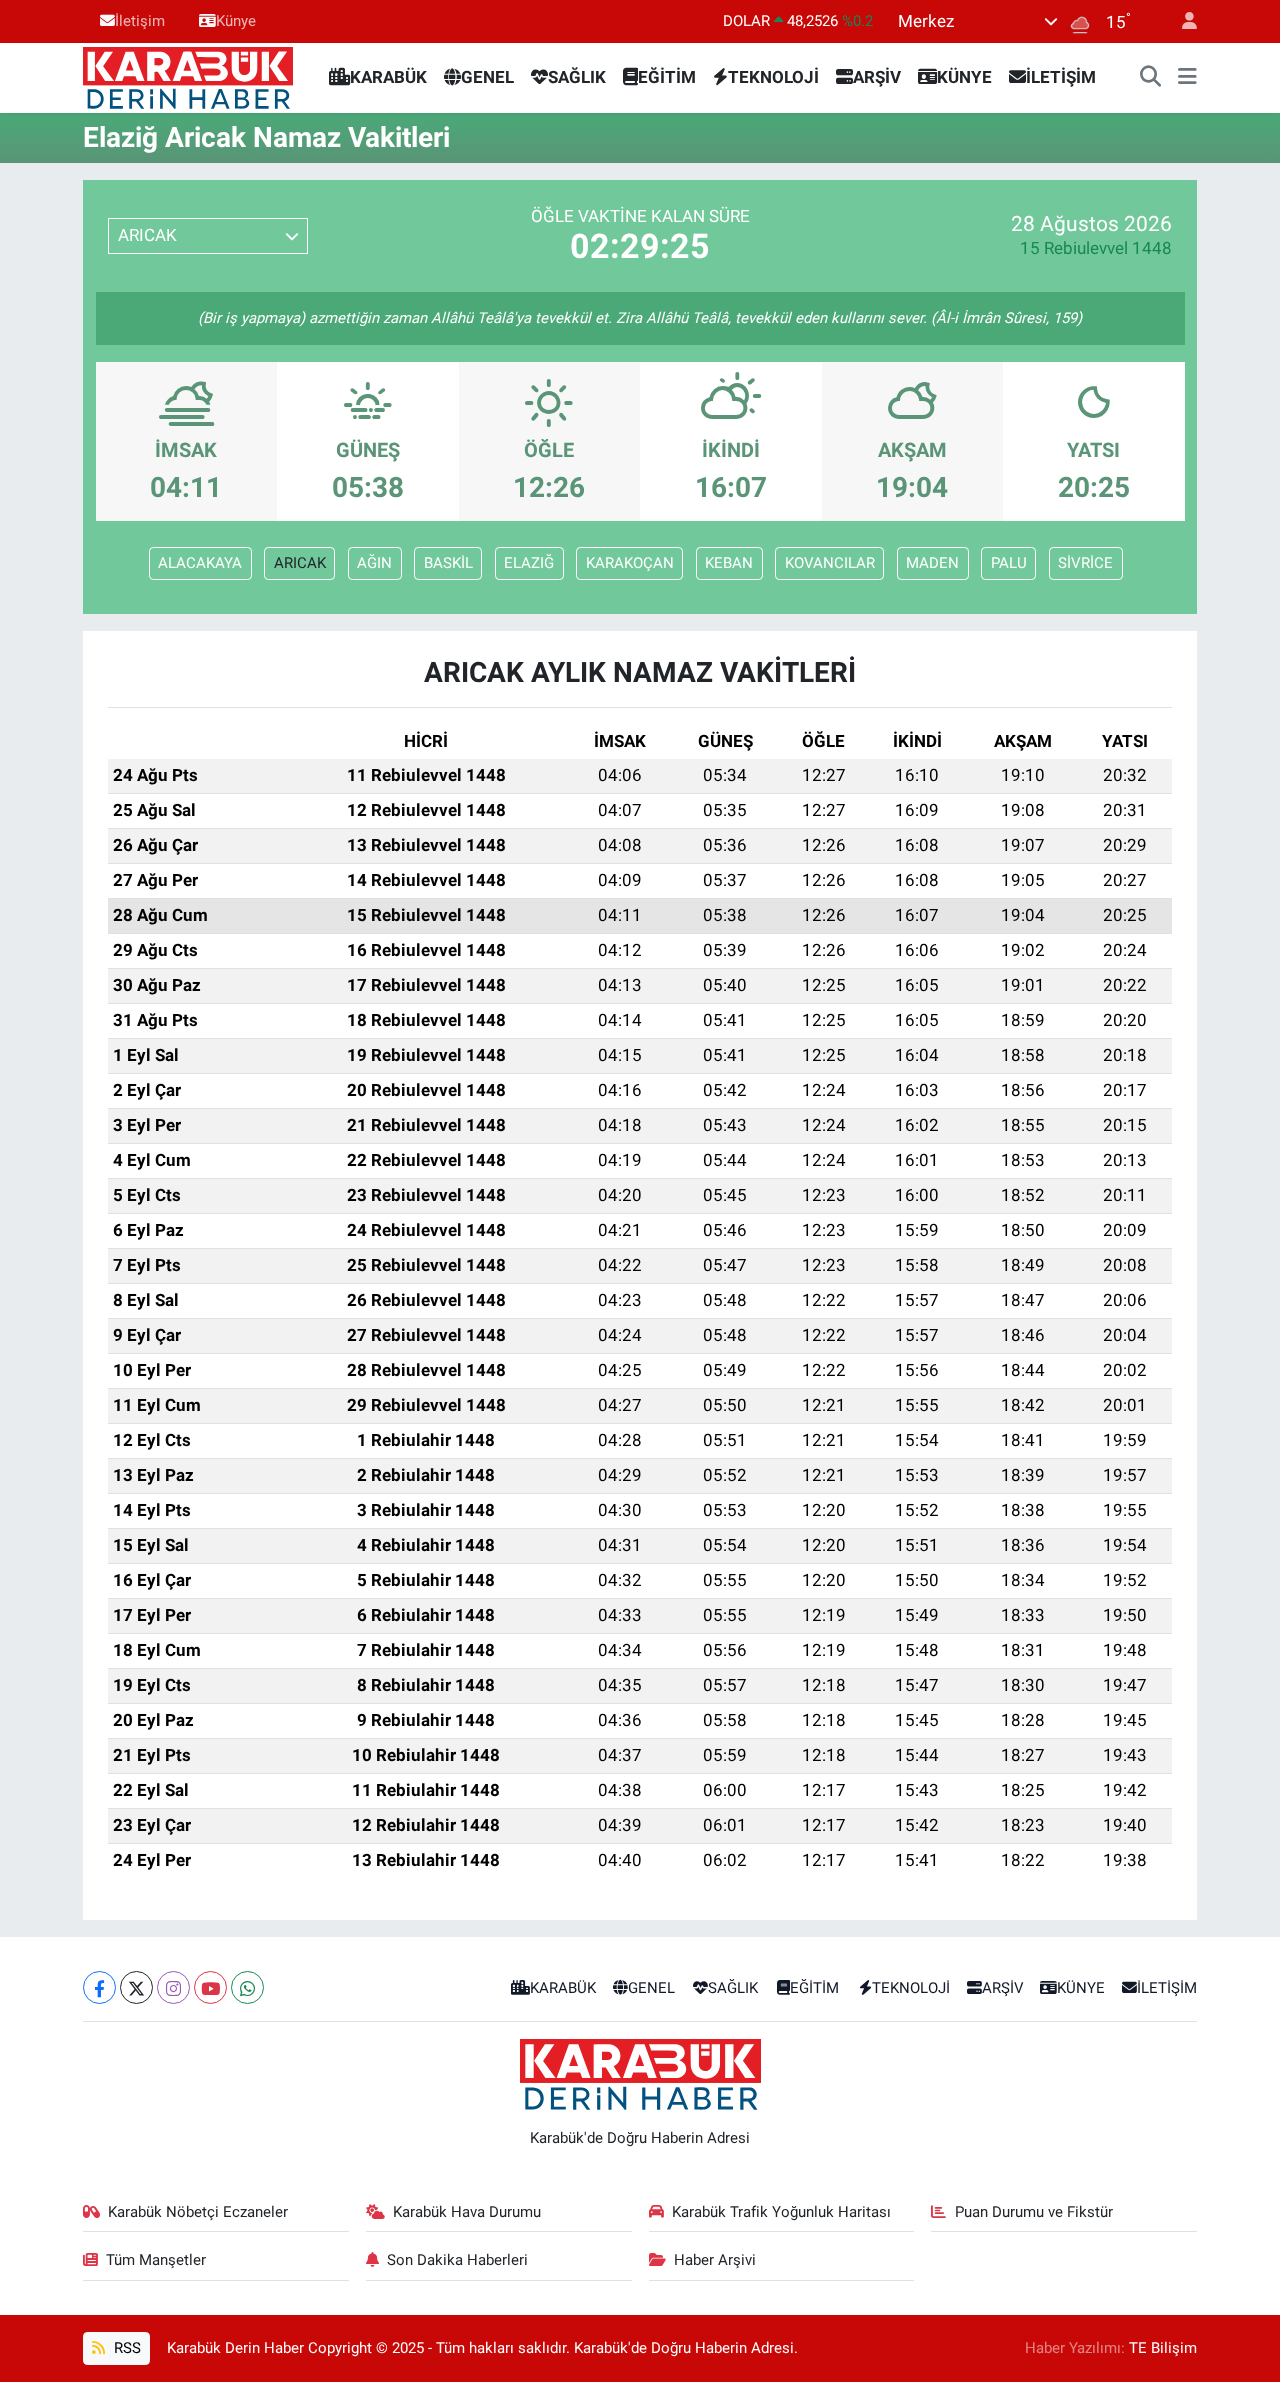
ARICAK (300, 563)
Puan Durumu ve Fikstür (1034, 2212)
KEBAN (729, 563)
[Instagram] (173, 1987)
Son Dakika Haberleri (457, 2260)
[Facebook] (99, 1987)
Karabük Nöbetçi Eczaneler (198, 2212)
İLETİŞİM (1061, 77)
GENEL (487, 77)
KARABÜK (388, 77)
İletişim (140, 21)
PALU (1009, 563)
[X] (136, 1987)
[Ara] (1151, 78)
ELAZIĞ (529, 563)
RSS (125, 2348)
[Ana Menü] (1187, 78)
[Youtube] (210, 1987)
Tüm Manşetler (156, 2260)
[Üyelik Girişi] (1181, 21)
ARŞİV (877, 77)
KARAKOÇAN (630, 563)
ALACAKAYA (200, 563)
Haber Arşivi (715, 2260)
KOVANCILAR (830, 563)
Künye (236, 21)
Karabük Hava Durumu (467, 2212)
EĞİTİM (667, 77)
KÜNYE (964, 77)
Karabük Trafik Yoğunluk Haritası (781, 2212)
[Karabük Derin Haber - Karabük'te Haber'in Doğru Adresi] (188, 76)
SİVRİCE (1085, 563)
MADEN (932, 563)
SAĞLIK (577, 77)
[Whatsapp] (247, 1987)
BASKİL (448, 563)
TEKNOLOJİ (773, 77)
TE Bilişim (1163, 2348)
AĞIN (374, 563)
